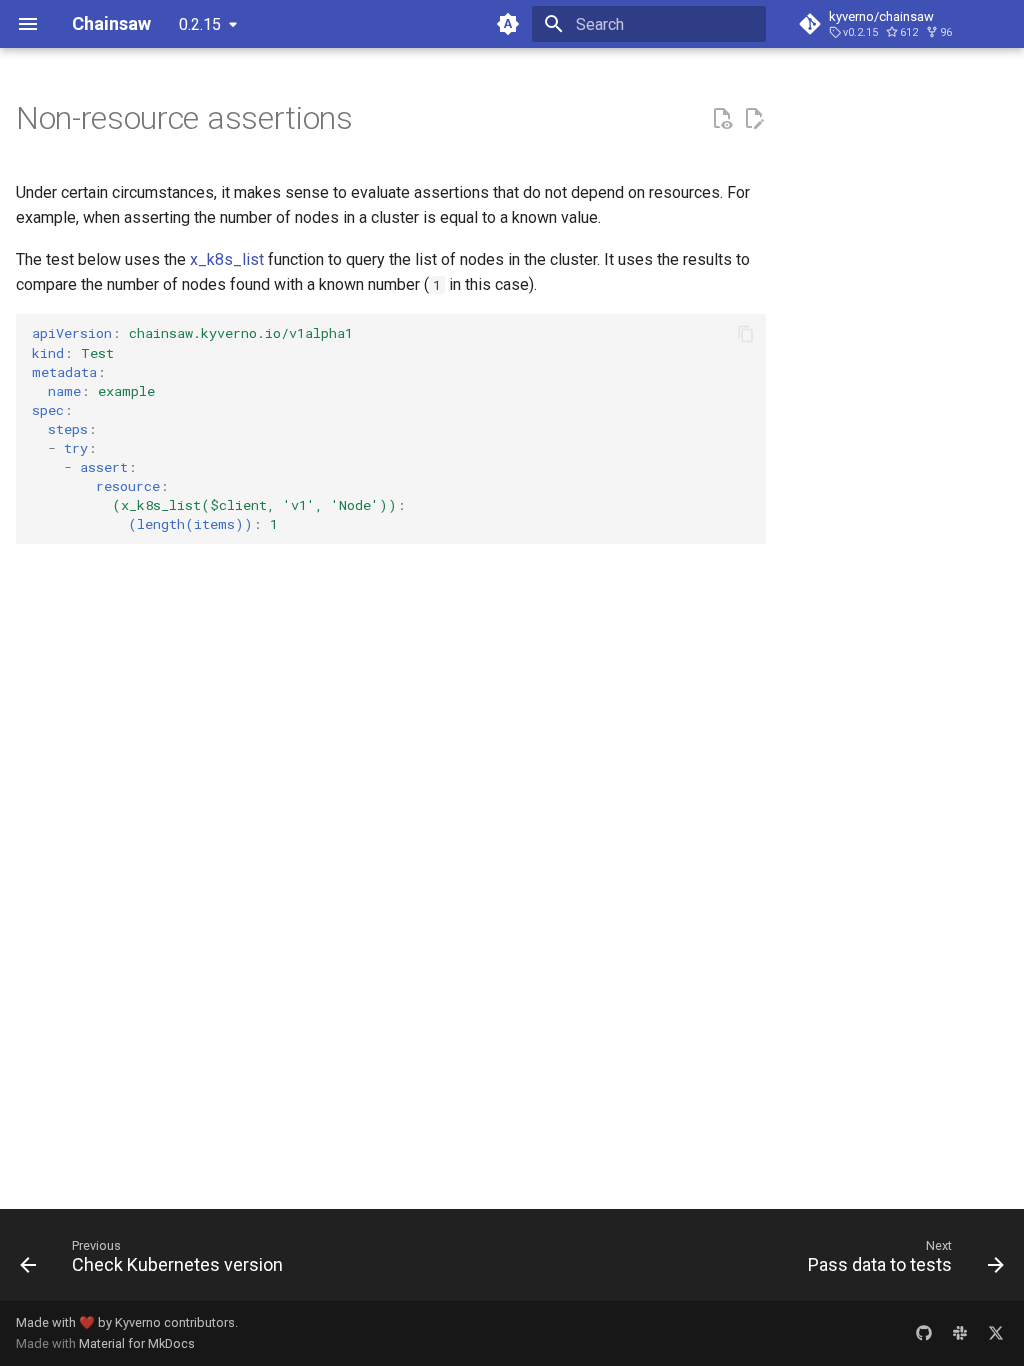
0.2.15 (200, 24)
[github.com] (924, 1333)
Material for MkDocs (137, 1343)
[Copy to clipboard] (746, 334)
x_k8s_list (227, 259)
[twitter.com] (996, 1333)
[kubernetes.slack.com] (960, 1333)
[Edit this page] (754, 119)
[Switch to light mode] (508, 24)
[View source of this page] (722, 119)
